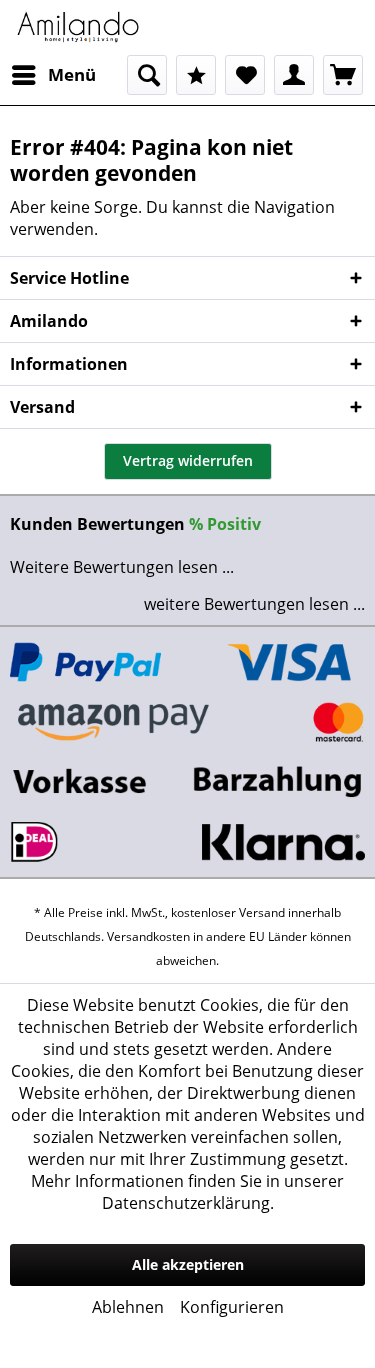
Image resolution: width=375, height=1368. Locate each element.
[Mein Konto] (294, 75)
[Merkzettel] (245, 75)
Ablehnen (128, 1307)
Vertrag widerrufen (188, 460)
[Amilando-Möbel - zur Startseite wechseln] (78, 27)
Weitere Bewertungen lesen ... (122, 567)
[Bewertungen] (196, 75)
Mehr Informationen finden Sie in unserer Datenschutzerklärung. (187, 1192)
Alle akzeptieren (188, 1264)
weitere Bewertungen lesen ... (254, 604)
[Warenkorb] (343, 75)
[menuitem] (53, 75)
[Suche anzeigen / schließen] (147, 75)
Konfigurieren (232, 1307)
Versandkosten (148, 936)
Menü (72, 74)
